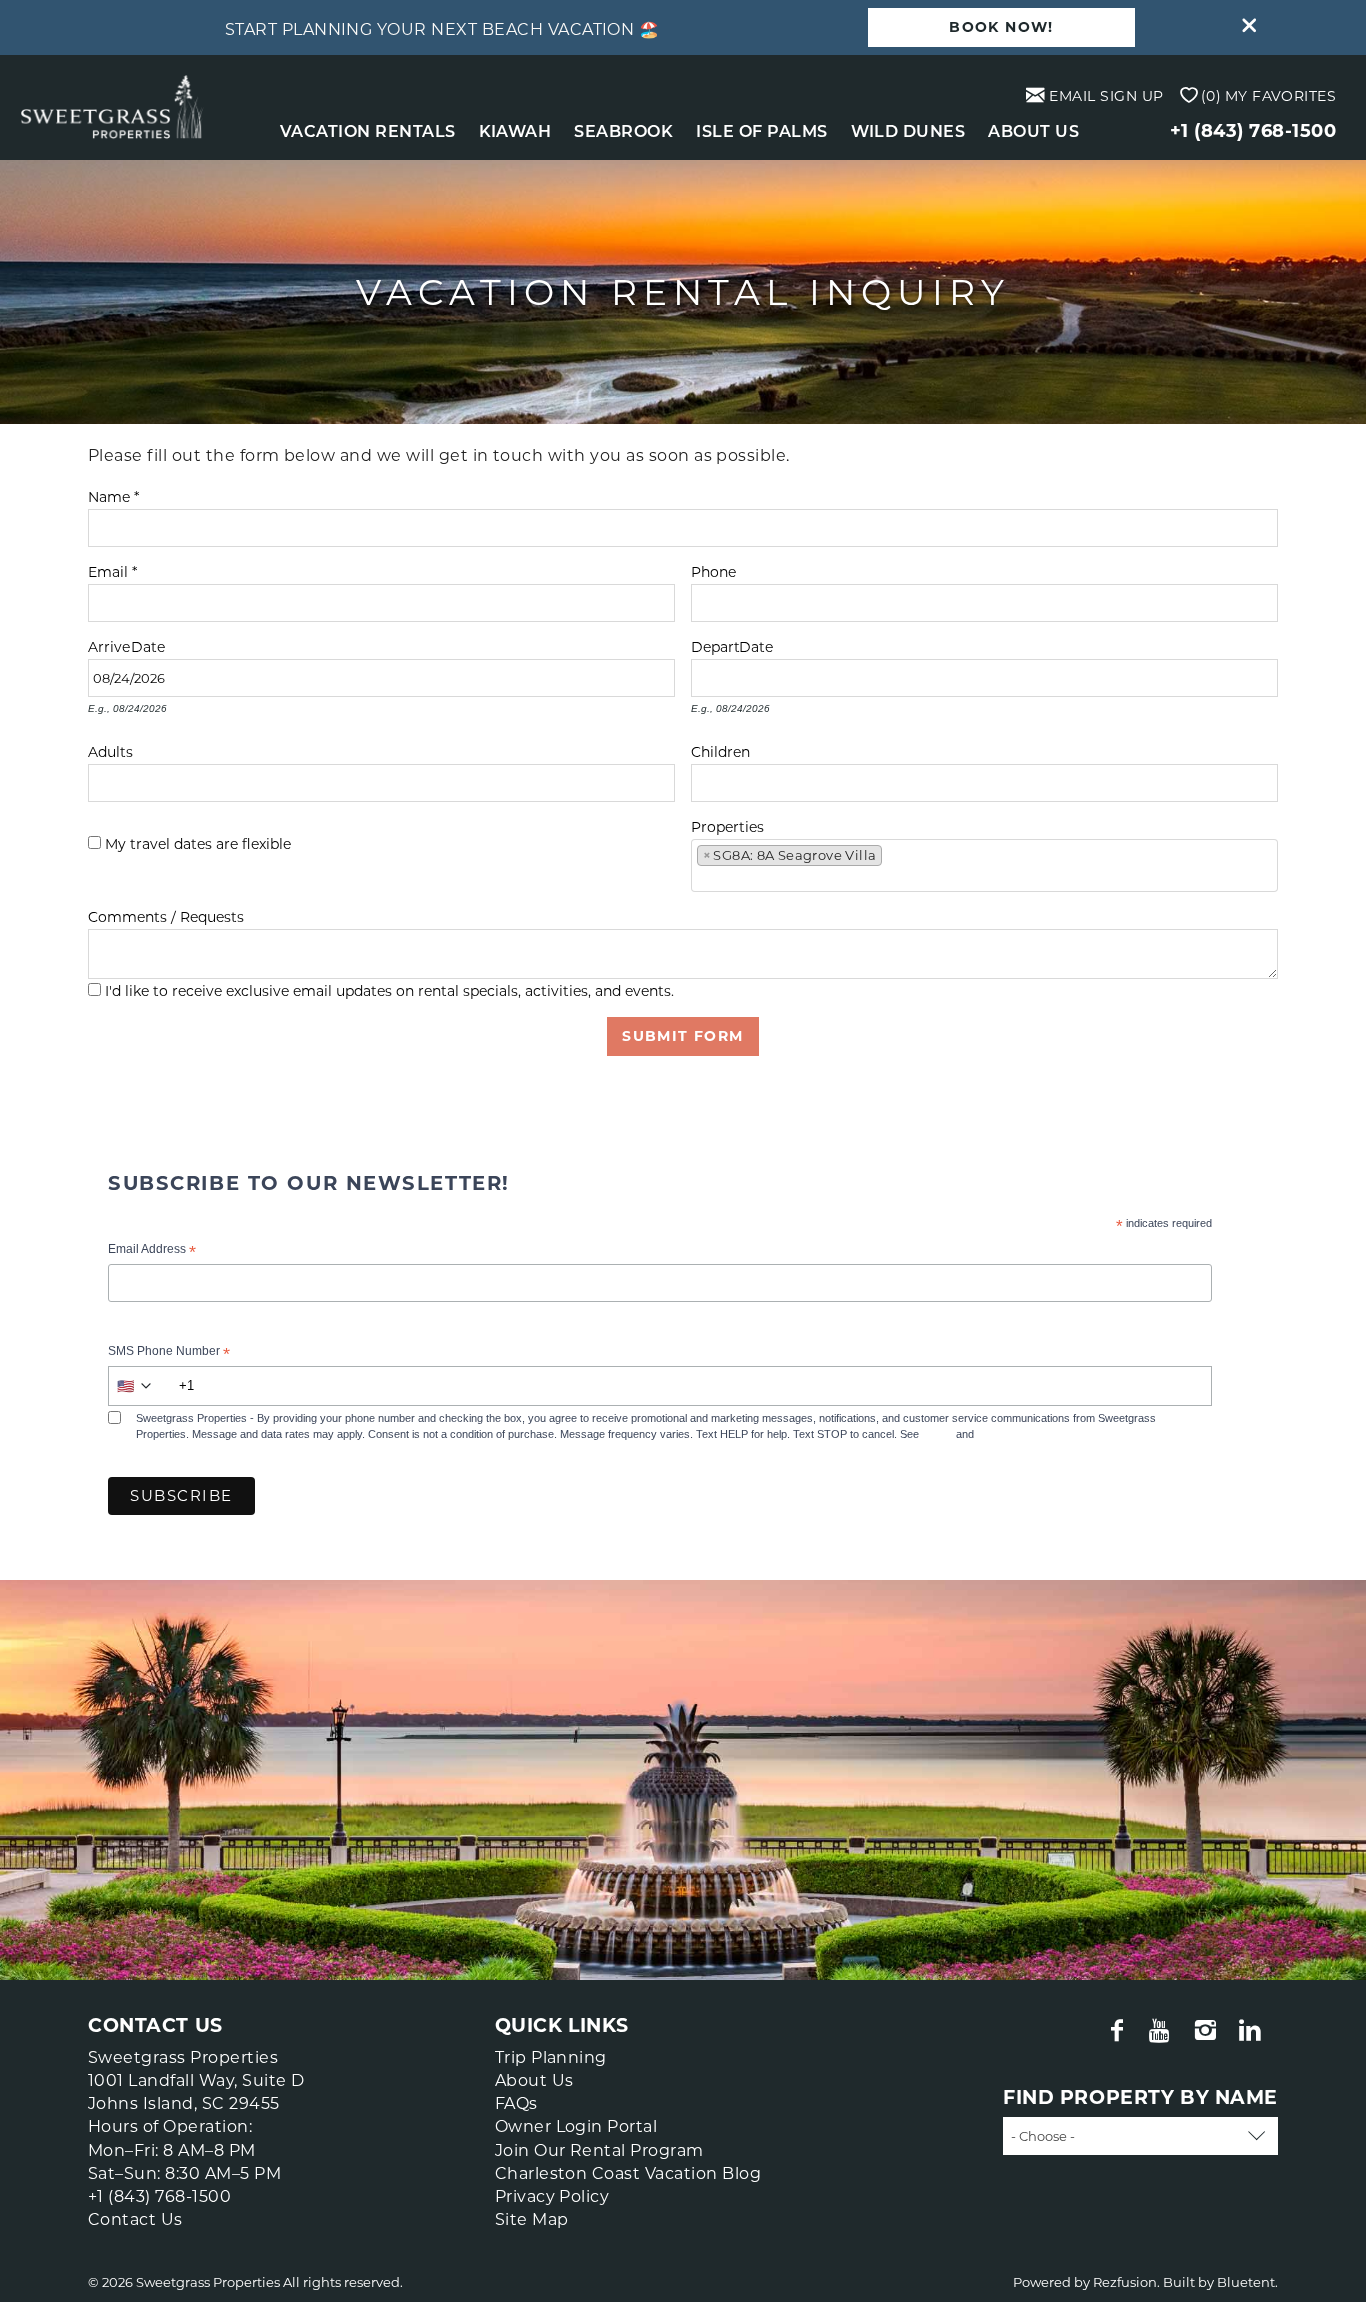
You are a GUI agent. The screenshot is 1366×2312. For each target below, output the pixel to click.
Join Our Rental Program (599, 2150)
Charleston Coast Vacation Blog (628, 2173)
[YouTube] (1163, 2031)
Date (148, 644)
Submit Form (682, 1036)
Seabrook (623, 131)
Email (112, 569)
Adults (110, 749)
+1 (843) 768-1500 (1253, 131)
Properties (727, 824)
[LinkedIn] (1252, 2031)
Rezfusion (1125, 2282)
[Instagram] (1207, 2031)
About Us (1033, 131)
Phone (713, 569)
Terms (937, 1434)
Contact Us (135, 2219)
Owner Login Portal (576, 2126)
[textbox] (893, 859)
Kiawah (515, 131)
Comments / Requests (166, 914)
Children (720, 749)
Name (113, 494)
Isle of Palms (761, 131)
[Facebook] (1119, 2031)
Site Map (532, 2219)
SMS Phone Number (169, 1353)
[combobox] (984, 865)
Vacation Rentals (368, 131)
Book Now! (1001, 27)
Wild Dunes (908, 131)
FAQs (516, 2103)
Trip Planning (551, 2057)
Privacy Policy (1011, 1434)
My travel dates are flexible (198, 844)
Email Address (152, 1251)
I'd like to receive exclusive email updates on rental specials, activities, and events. (389, 991)
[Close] (1242, 27)
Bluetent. (1247, 2282)
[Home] (112, 105)
